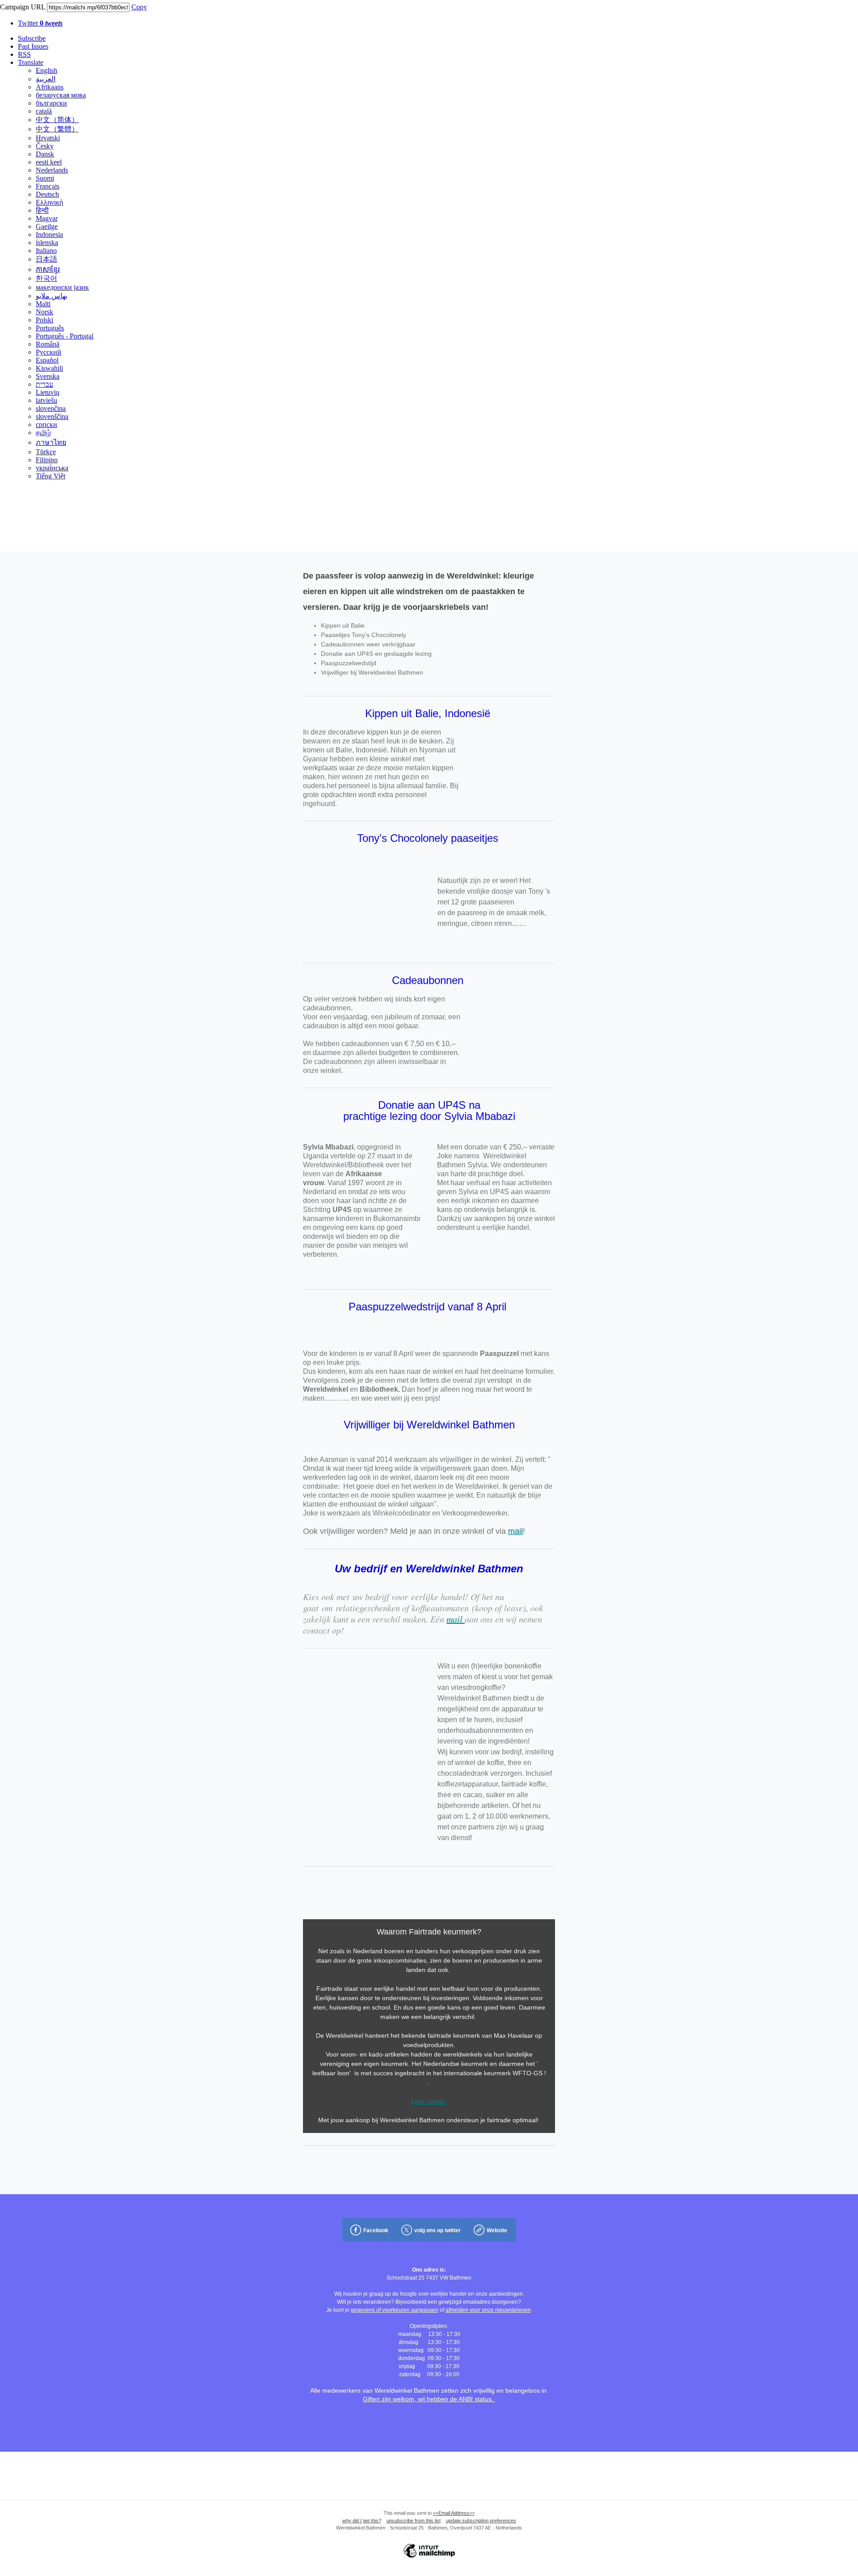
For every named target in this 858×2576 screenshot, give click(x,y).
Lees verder (429, 2101)
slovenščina (52, 416)
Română (48, 344)
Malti (43, 304)
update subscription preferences (481, 2521)
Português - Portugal (65, 336)
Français (48, 186)
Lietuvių (48, 392)
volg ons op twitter (437, 2230)
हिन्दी (42, 210)
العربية (46, 79)
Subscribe (32, 38)
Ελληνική (49, 202)
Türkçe (46, 452)
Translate (31, 62)
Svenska (48, 376)
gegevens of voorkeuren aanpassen (395, 2310)
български (51, 103)
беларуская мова (61, 95)
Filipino (47, 460)
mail (515, 1531)
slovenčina (51, 408)
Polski (44, 320)
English (46, 70)
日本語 (46, 259)
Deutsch (47, 194)
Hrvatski (48, 138)
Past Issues (33, 46)
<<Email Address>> (454, 2513)
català (44, 111)
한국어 (46, 278)
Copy (139, 7)
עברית (44, 384)
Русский (48, 352)
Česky (45, 146)
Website (497, 2230)
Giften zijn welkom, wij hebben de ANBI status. (429, 2399)
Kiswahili (49, 368)
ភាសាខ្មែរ (48, 269)
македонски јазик (62, 287)
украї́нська (52, 468)
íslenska (47, 243)
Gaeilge (47, 226)
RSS (24, 54)
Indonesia (49, 234)
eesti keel (49, 162)
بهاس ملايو (52, 296)
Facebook (376, 2230)
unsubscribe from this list (414, 2521)
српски (46, 424)
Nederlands (52, 170)
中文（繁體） (57, 129)
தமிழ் (43, 433)
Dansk (45, 154)
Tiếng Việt (50, 476)
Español (47, 360)
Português (50, 328)
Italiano (46, 251)
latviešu (46, 400)
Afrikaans (50, 87)
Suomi (45, 178)
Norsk (44, 312)
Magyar (47, 218)
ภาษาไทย (51, 442)
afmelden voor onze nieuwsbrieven (488, 2310)
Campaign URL (23, 7)
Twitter (40, 23)
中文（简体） (57, 120)
